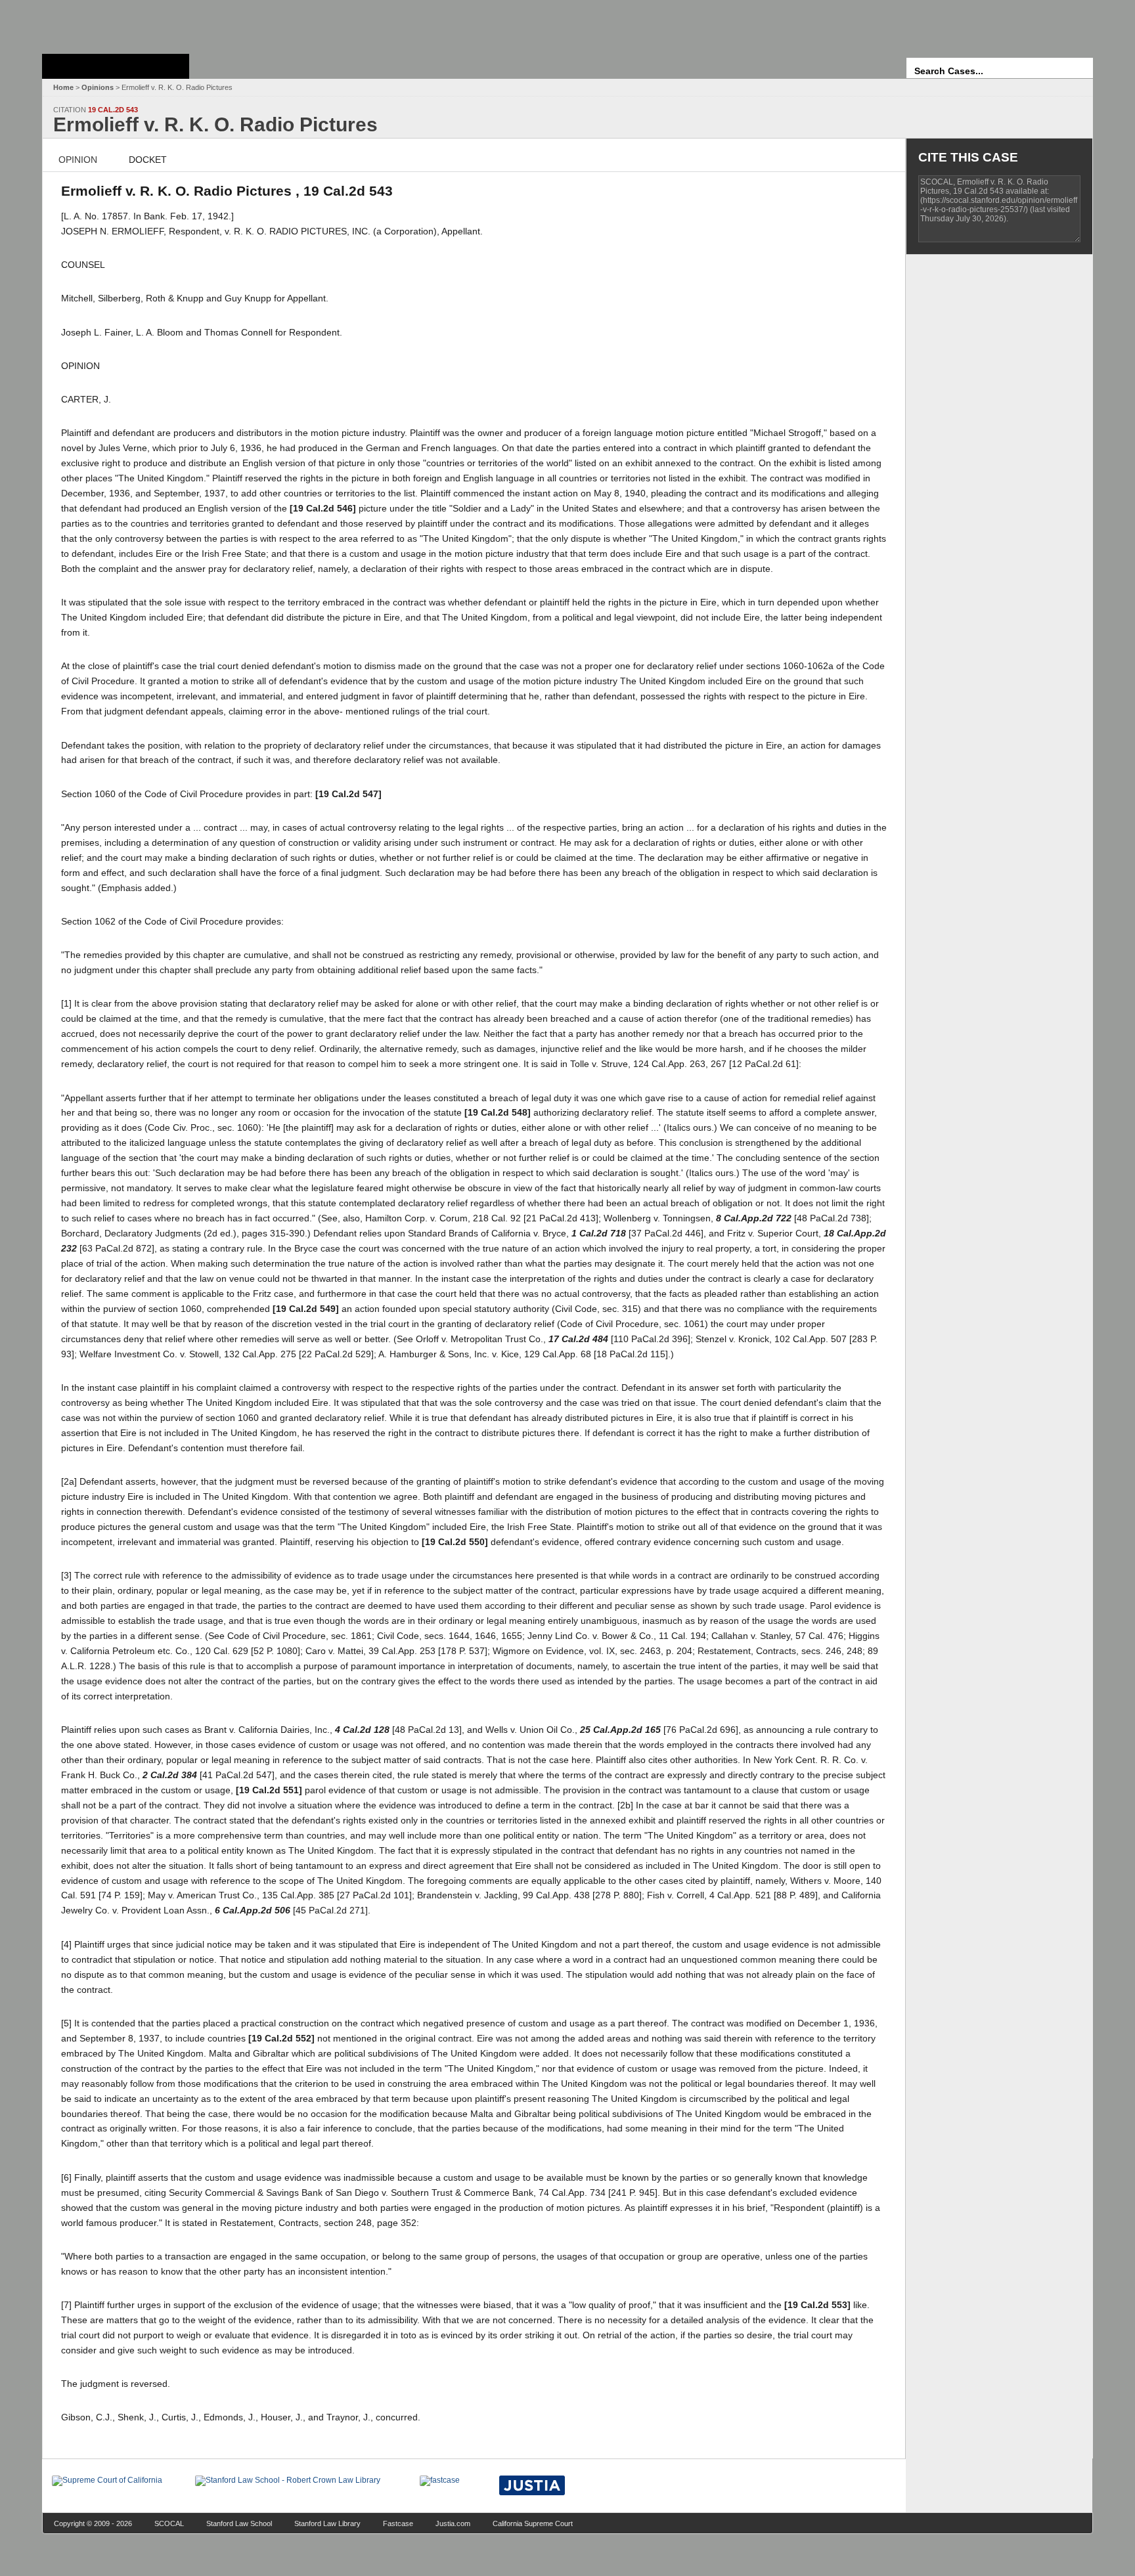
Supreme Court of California (116, 66)
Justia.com (453, 2523)
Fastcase (398, 2523)
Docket (148, 160)
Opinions (98, 87)
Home (63, 87)
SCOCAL (169, 2523)
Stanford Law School (239, 2523)
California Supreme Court (533, 2523)
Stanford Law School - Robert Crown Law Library (113, 23)
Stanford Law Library (327, 2523)
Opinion (78, 160)
